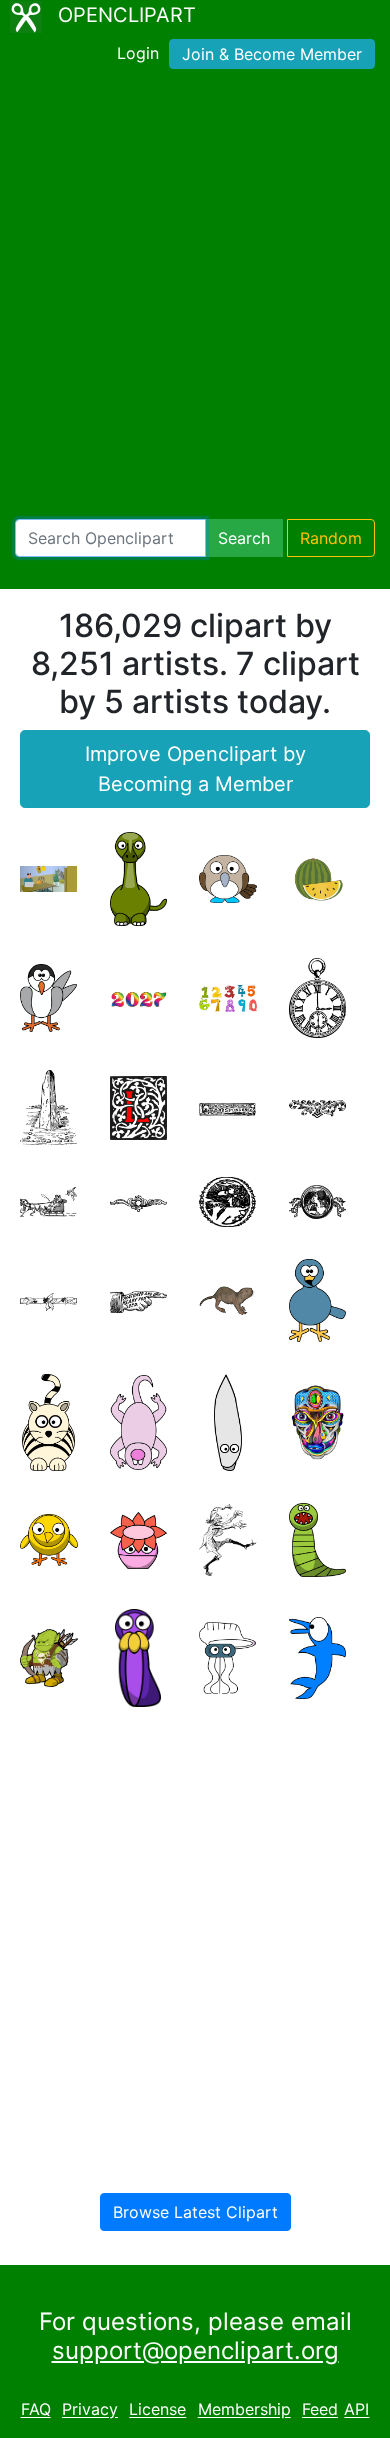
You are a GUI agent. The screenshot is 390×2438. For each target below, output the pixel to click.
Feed (320, 2410)
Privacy (90, 2410)
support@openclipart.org (195, 2350)
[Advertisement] (195, 298)
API (356, 2410)
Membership (244, 2410)
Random (331, 538)
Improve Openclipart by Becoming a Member (195, 769)
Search (244, 538)
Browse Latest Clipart (195, 2212)
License (157, 2410)
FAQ (36, 2410)
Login (138, 53)
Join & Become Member (272, 54)
